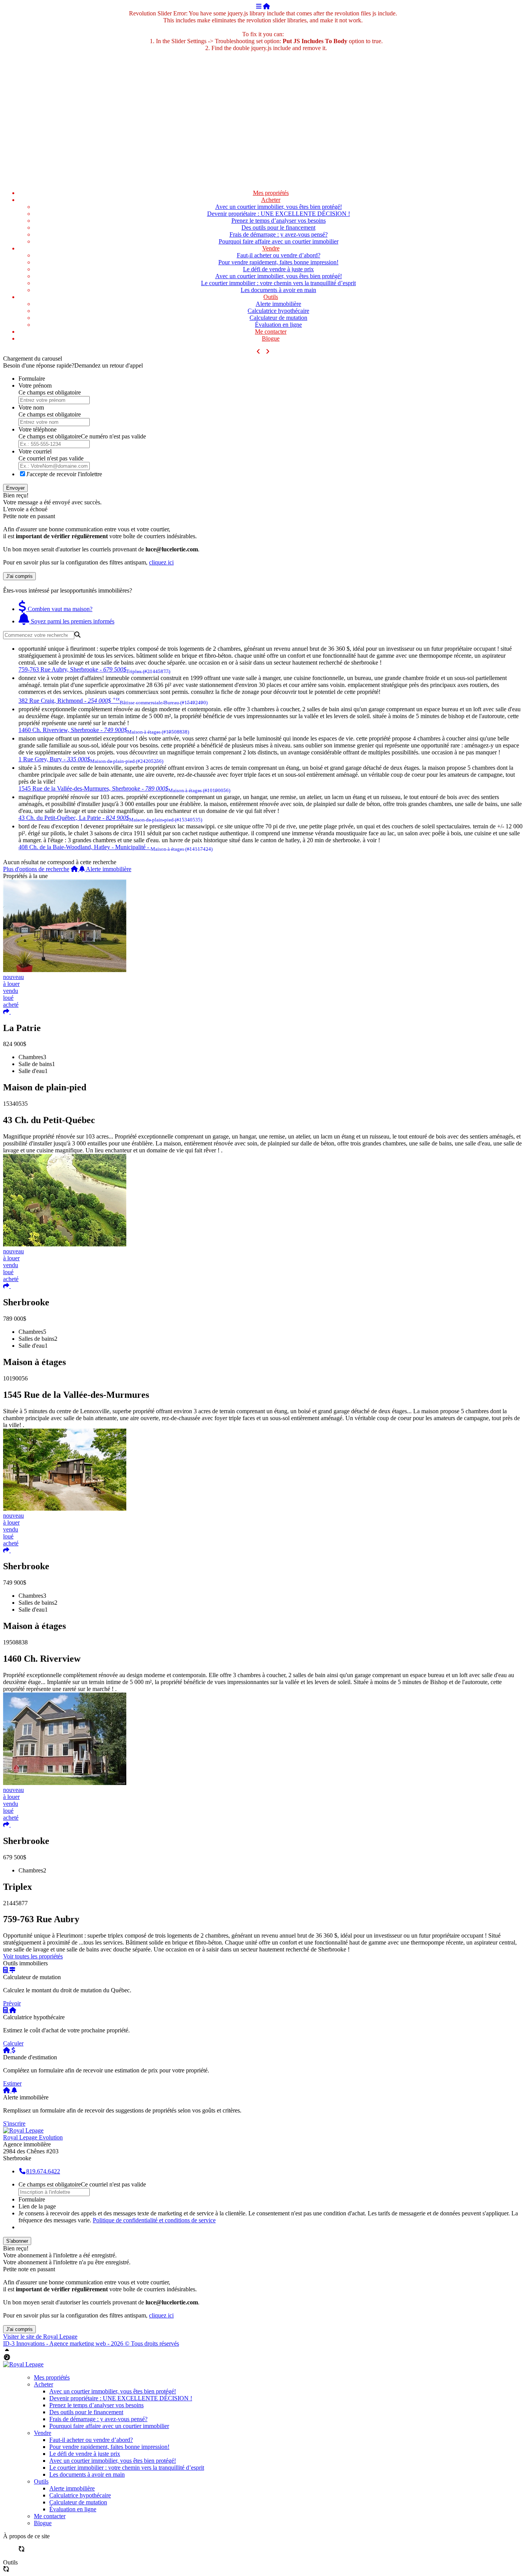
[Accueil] (266, 6)
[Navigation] (259, 6)
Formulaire (32, 379)
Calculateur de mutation (278, 318)
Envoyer (15, 488)
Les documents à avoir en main (278, 290)
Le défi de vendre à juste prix (278, 269)
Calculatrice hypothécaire (278, 311)
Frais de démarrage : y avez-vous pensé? (279, 234)
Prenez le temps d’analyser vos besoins (279, 221)
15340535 (15, 1104)
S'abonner (17, 2241)
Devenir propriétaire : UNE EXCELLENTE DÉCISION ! (279, 214)
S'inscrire (14, 2123)
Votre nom (31, 407)
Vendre (271, 248)
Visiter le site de (40, 2337)
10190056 (15, 1378)
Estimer (12, 2083)
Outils (271, 297)
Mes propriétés (271, 193)
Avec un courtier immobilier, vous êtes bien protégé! (279, 207)
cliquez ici (161, 562)
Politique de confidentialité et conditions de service (154, 2220)
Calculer (13, 2043)
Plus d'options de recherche (36, 869)
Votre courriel (35, 451)
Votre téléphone (38, 429)
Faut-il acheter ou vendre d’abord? (279, 255)
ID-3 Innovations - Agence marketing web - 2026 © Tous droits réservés (91, 2343)
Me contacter (271, 332)
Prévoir (12, 2003)
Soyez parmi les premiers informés (72, 621)
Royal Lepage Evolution (33, 2137)
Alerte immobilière (278, 304)
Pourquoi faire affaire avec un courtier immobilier (279, 241)
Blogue (271, 338)
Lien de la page (37, 2206)
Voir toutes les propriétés (33, 1956)
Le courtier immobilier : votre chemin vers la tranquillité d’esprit (278, 283)
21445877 (15, 1903)
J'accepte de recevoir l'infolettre (64, 474)
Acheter (271, 200)
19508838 (15, 1642)
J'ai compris (19, 576)
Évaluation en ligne (278, 325)
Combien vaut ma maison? (59, 609)
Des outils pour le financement (278, 228)
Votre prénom (35, 385)
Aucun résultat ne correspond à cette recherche (60, 862)
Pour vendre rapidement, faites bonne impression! (278, 262)
